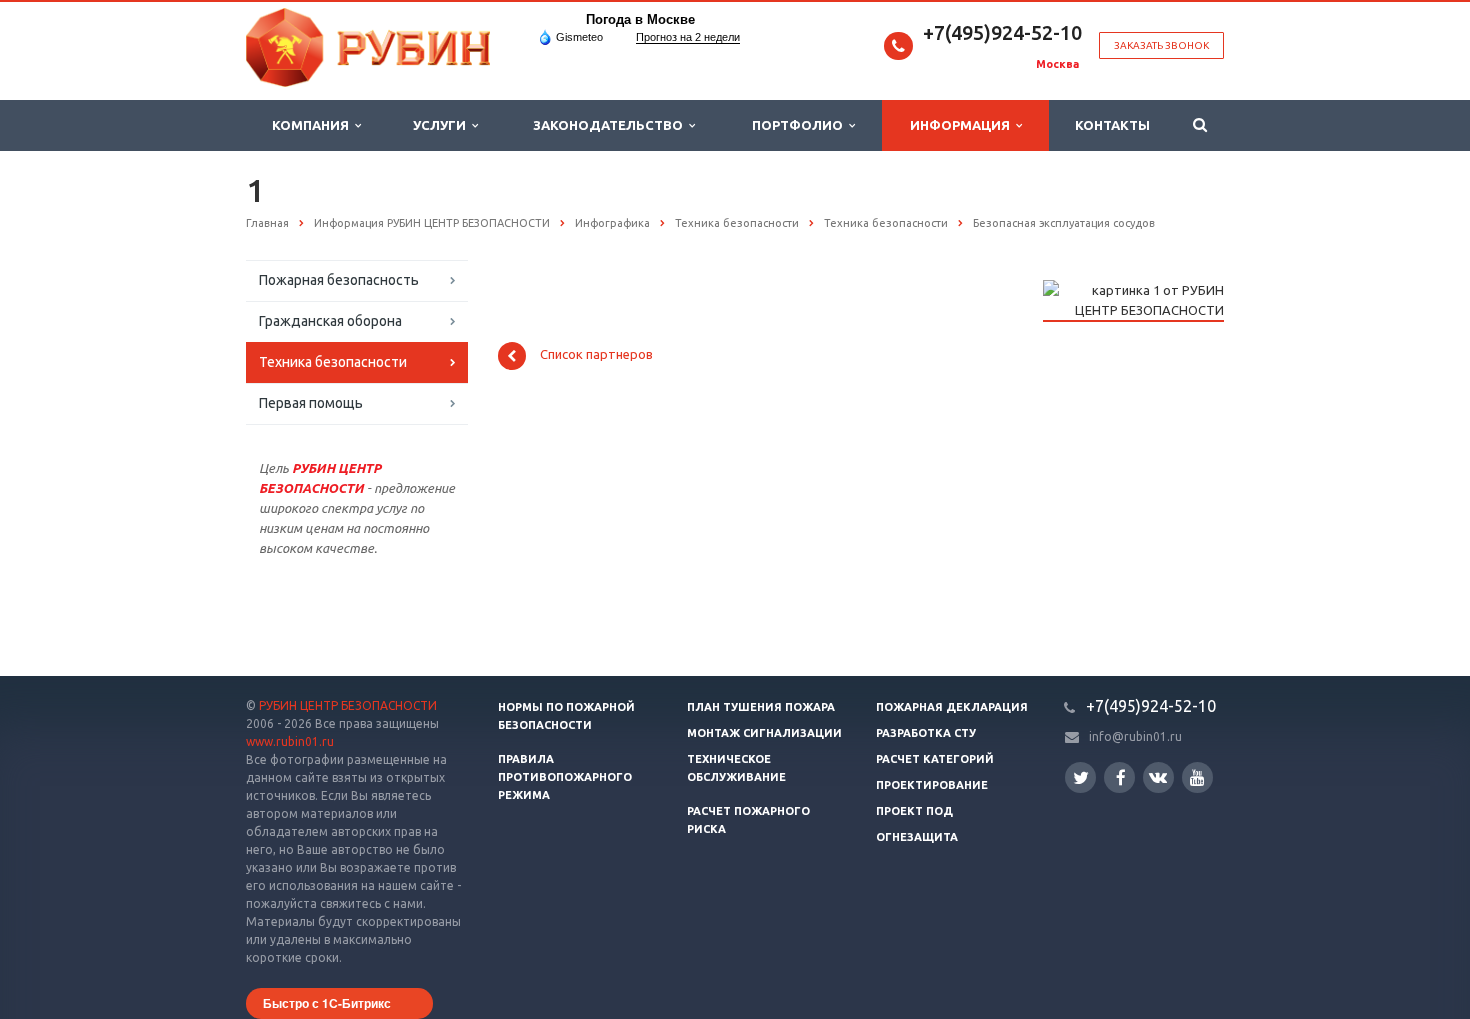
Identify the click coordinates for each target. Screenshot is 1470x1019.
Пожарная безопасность (339, 280)
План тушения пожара (761, 707)
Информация (963, 125)
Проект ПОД (914, 811)
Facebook (1119, 777)
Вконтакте (1158, 777)
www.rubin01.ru (290, 741)
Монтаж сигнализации (764, 733)
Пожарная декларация (952, 707)
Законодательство (611, 125)
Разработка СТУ (926, 733)
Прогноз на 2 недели (688, 37)
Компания (313, 125)
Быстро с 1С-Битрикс (327, 1003)
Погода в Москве (640, 19)
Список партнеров (596, 355)
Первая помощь (311, 403)
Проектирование (932, 785)
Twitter (1080, 777)
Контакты (1112, 125)
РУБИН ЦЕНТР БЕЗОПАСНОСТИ (348, 705)
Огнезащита (917, 837)
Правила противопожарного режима (565, 777)
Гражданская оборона (330, 321)
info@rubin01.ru (1135, 736)
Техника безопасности (333, 362)
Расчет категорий (935, 759)
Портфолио (800, 125)
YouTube (1197, 777)
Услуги (442, 125)
